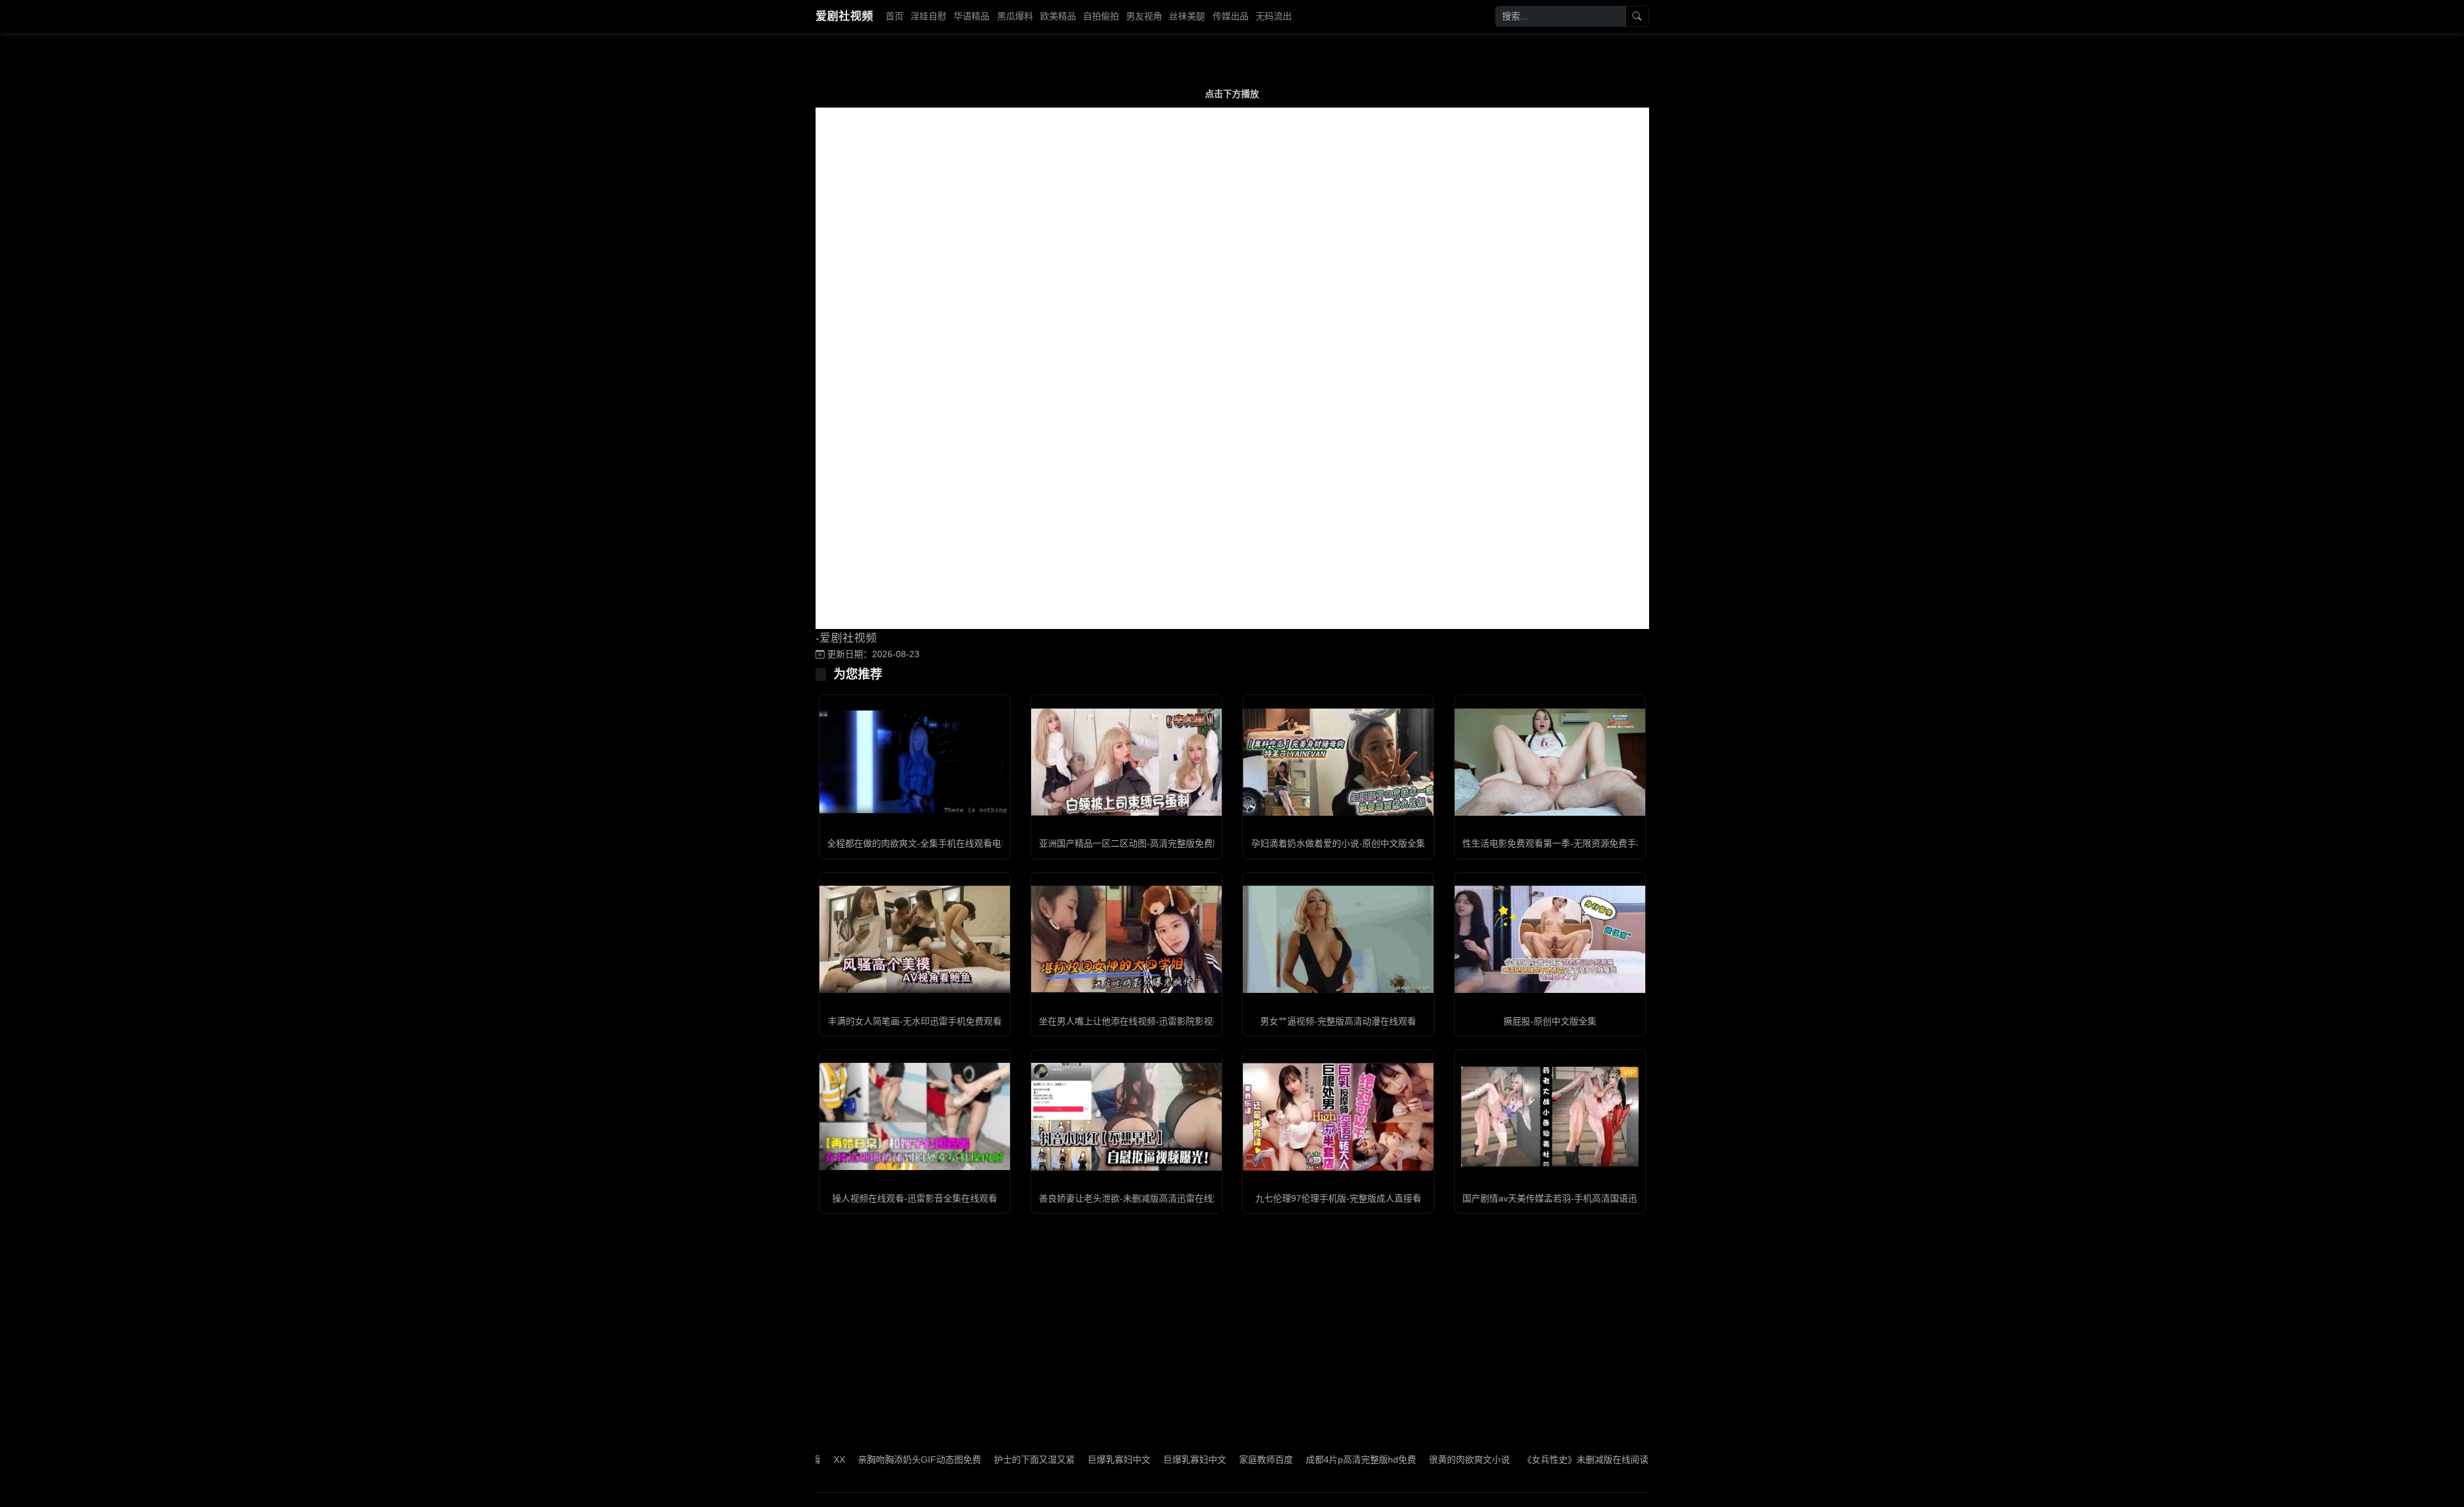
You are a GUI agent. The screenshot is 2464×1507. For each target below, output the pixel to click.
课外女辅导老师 (1627, 1460)
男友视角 (1144, 16)
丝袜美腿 (1187, 16)
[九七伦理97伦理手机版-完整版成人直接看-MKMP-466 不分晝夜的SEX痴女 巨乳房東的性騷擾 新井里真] (1338, 1116)
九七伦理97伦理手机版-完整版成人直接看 (1338, 1198)
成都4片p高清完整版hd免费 (1296, 1460)
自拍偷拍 (1101, 16)
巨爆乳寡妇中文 (1054, 1460)
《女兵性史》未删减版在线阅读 (1520, 1460)
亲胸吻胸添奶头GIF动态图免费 (854, 1460)
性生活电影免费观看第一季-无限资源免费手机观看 (1563, 843)
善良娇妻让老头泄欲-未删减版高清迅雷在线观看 (1135, 1198)
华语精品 (971, 16)
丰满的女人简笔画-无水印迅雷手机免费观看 (915, 1021)
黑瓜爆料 (1015, 16)
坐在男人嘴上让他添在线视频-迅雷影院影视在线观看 (1144, 1021)
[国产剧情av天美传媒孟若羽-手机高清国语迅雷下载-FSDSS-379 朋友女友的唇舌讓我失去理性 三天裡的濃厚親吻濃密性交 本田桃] (1550, 1116)
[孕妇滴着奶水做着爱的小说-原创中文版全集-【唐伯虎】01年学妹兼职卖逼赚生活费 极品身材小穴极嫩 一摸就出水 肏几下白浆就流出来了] (1338, 762)
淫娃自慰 (928, 16)
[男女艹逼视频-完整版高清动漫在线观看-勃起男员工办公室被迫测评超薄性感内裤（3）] (1338, 939)
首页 (894, 16)
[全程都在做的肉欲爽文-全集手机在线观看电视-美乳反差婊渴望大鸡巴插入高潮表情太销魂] (915, 762)
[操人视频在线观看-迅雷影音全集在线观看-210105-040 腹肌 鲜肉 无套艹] (915, 1116)
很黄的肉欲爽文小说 (1404, 1460)
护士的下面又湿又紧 (969, 1460)
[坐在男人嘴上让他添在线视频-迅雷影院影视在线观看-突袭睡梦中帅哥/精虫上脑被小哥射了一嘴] (1126, 939)
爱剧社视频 (844, 16)
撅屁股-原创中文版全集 (1550, 1021)
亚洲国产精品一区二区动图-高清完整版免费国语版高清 (1148, 843)
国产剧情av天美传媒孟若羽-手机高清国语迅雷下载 (1563, 1198)
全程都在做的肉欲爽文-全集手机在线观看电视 (919, 843)
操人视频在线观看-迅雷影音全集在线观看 (915, 1198)
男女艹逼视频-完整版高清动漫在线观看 (1338, 1021)
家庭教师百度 (1201, 1460)
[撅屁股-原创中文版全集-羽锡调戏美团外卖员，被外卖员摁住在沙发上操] (1550, 939)
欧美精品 (1058, 16)
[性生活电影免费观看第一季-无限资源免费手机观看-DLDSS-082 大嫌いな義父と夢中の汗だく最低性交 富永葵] (1550, 762)
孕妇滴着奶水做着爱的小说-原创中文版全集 (1338, 843)
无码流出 (1274, 16)
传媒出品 (1231, 16)
